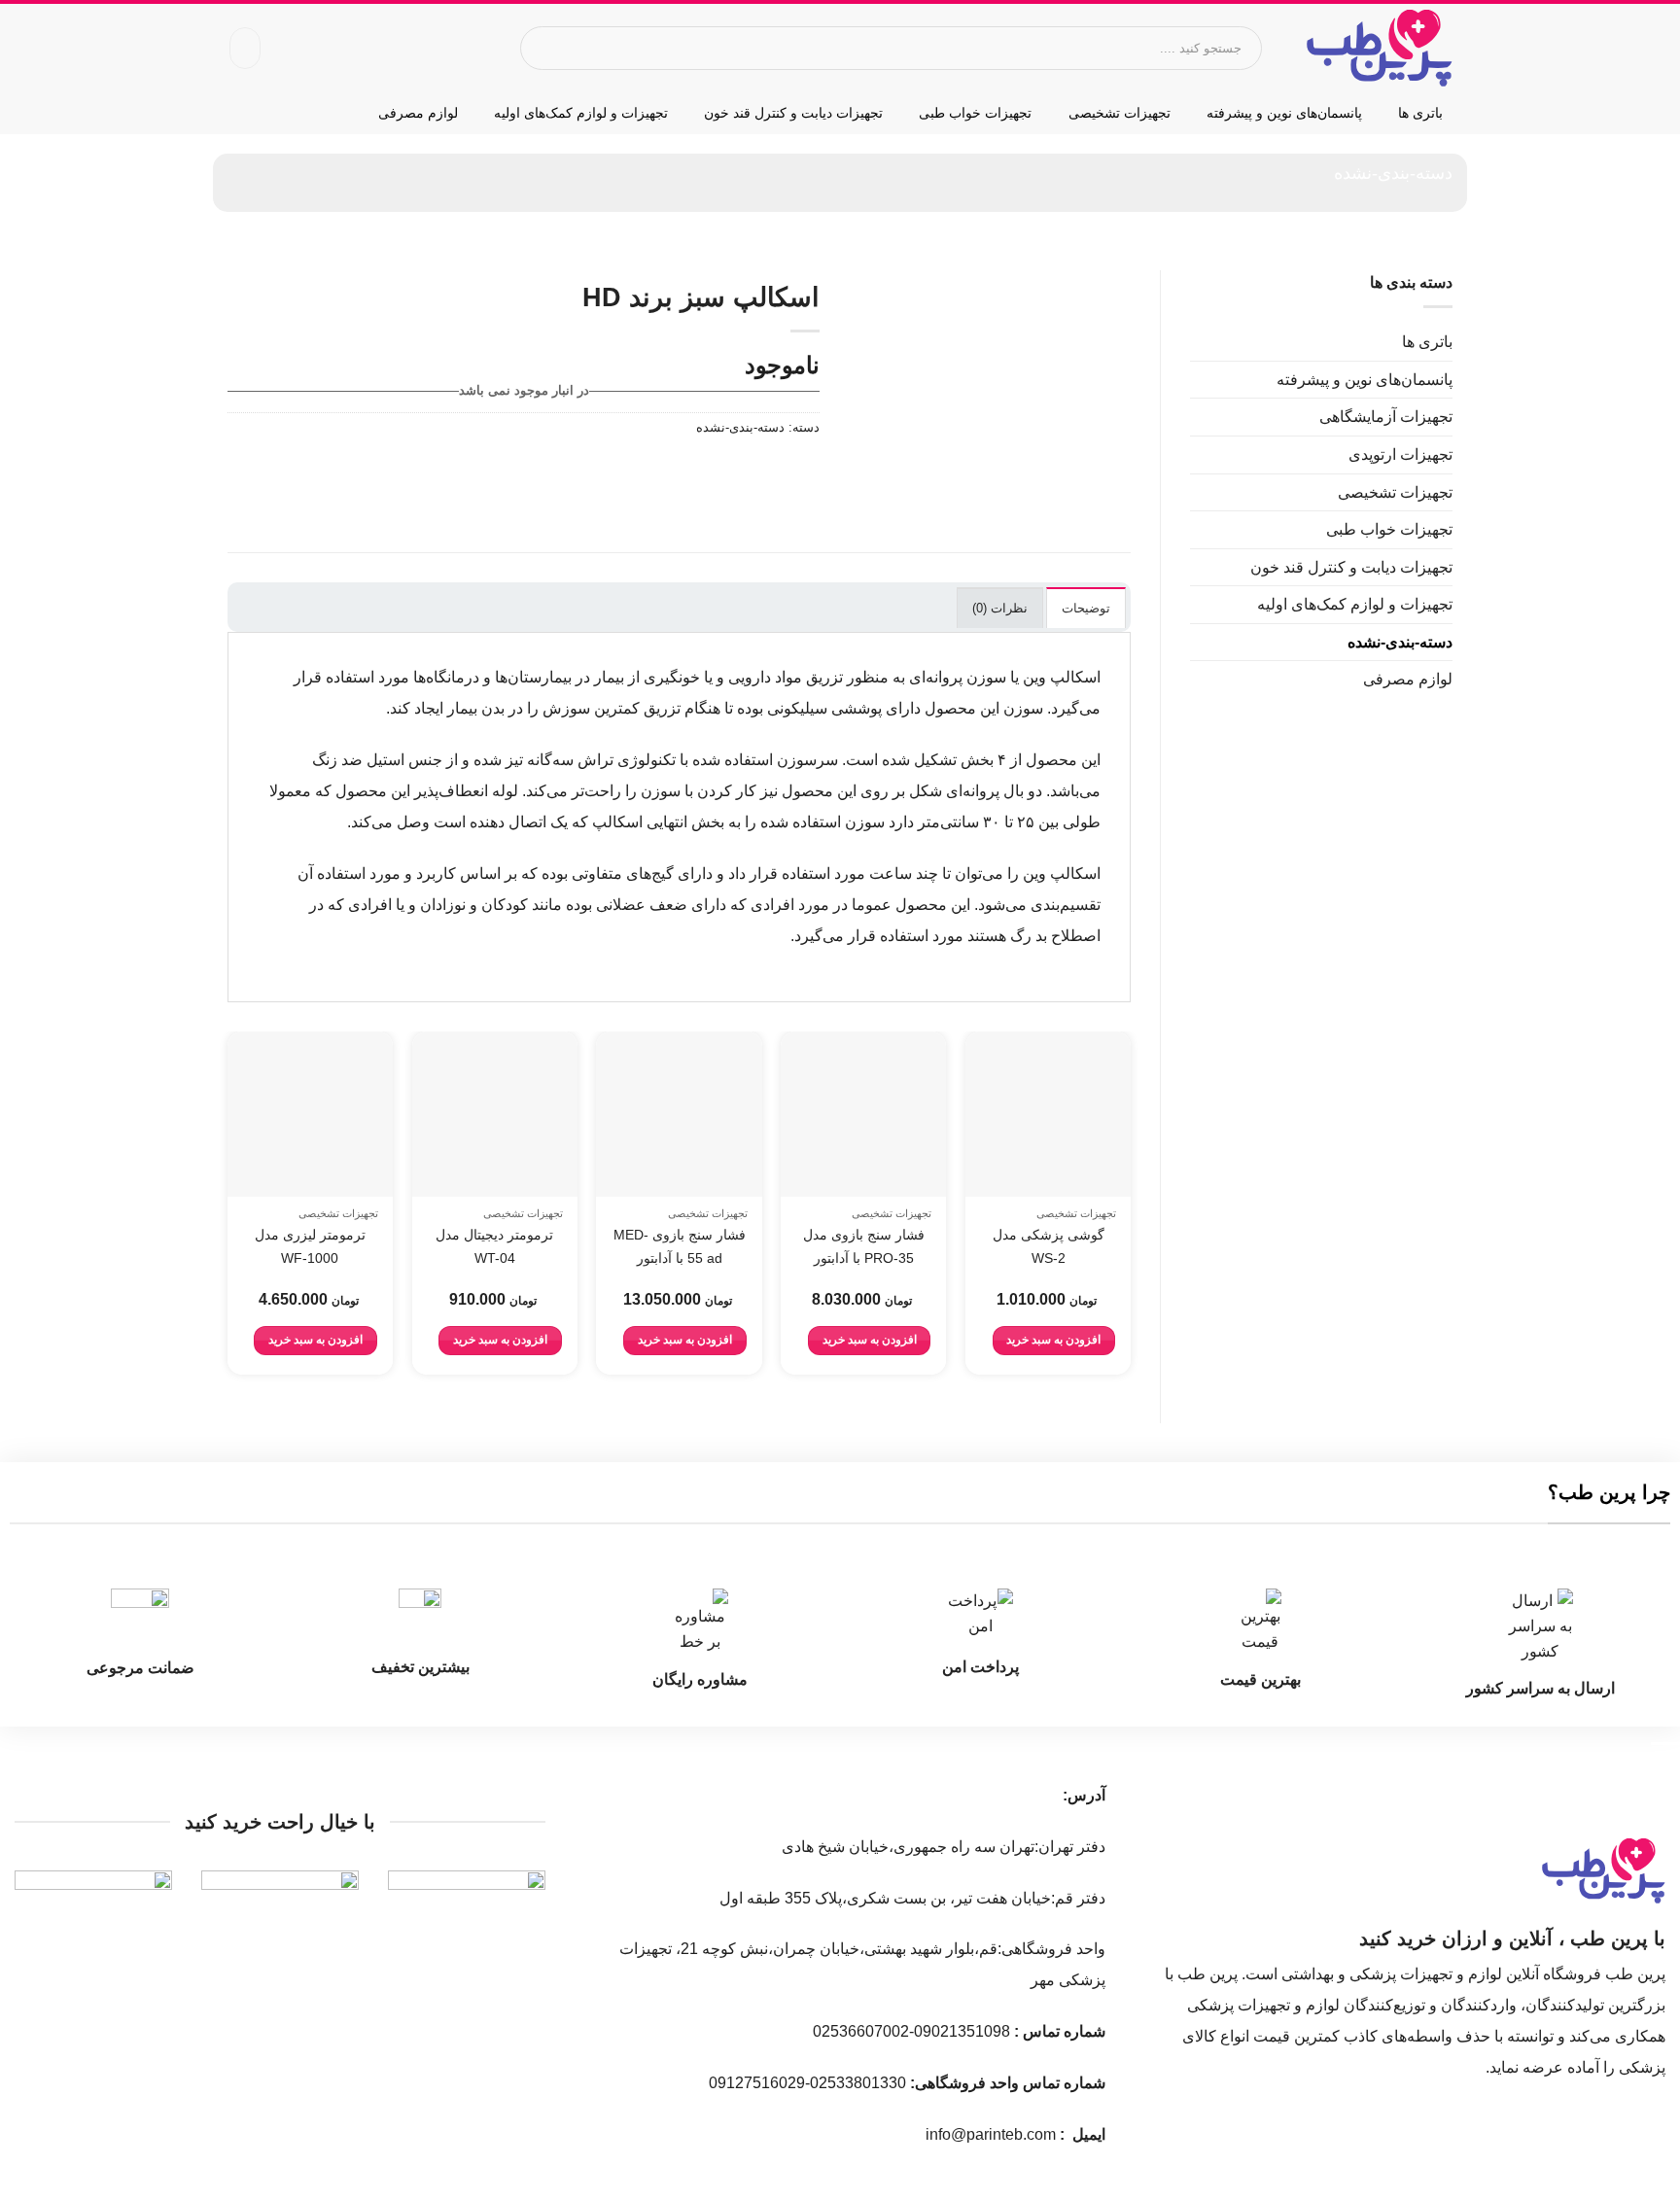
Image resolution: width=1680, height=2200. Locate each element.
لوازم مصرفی (418, 113)
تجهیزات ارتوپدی (1400, 454)
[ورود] (286, 49)
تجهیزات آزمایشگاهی (1386, 417)
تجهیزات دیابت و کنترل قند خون (793, 113)
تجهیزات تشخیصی (1120, 113)
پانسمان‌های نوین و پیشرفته (1284, 113)
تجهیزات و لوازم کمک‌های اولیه (581, 113)
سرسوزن (807, 760)
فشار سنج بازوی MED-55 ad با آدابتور (680, 1246)
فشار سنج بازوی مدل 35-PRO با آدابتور (864, 1246)
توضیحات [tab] (1086, 608)
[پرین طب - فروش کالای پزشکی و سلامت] (1380, 48)
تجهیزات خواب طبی (975, 113)
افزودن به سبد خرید (1053, 1340)
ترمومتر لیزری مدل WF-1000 (310, 1246)
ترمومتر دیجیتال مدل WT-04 (494, 1246)
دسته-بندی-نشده (1393, 173)
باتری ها (1420, 113)
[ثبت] (545, 49)
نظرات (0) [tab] (1000, 608)
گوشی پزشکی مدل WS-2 (1049, 1246)
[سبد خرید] (245, 48)
